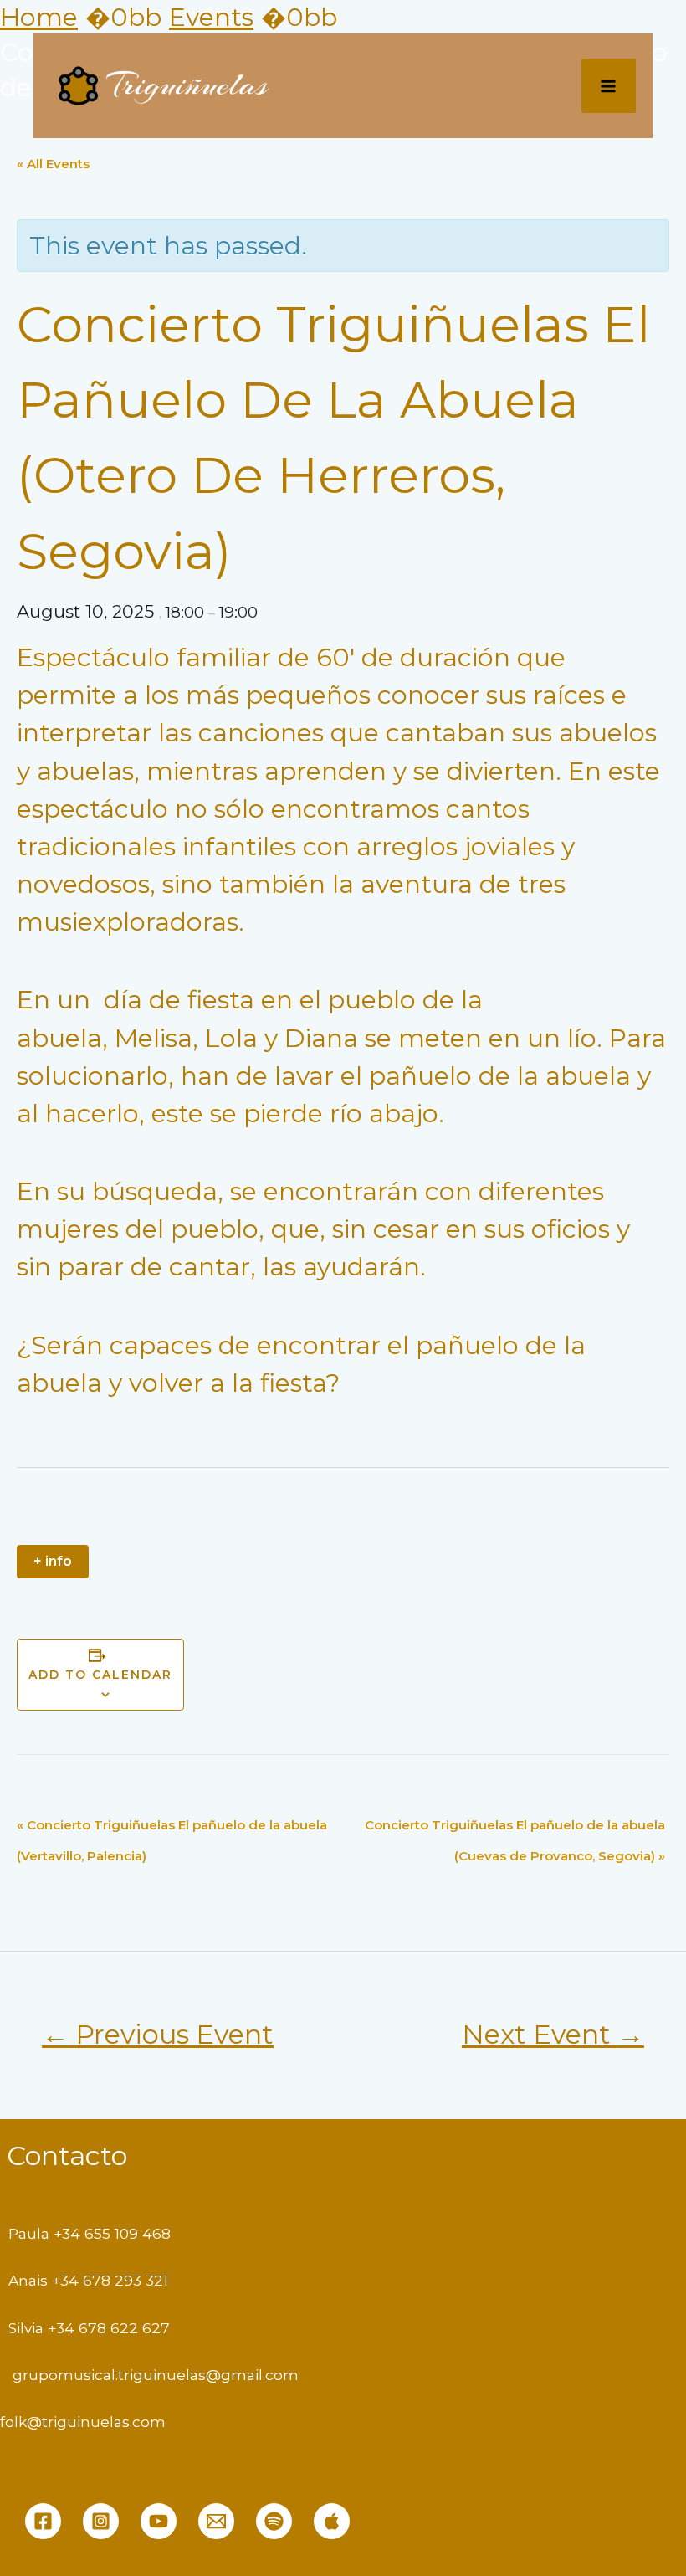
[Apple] (332, 2521)
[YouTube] (159, 2521)
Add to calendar (100, 1675)
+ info (53, 1561)
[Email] (216, 2521)
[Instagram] (101, 2521)
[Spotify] (274, 2521)
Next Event (553, 2034)
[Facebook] (43, 2521)
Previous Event (158, 2034)
